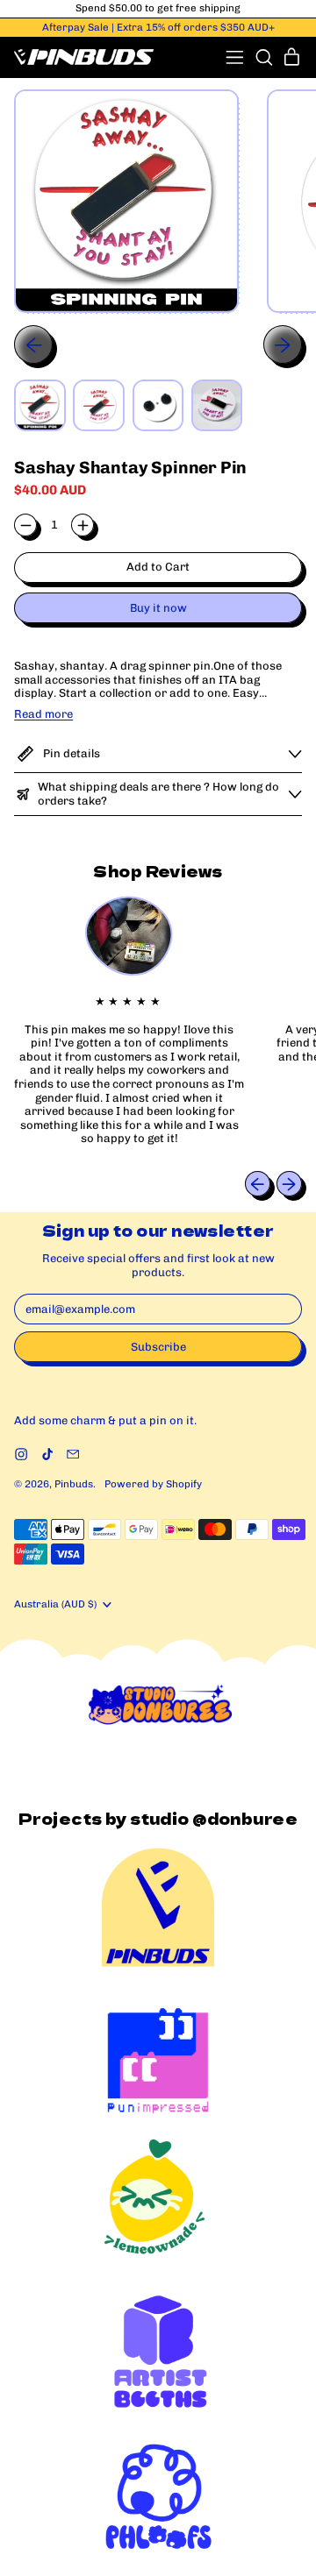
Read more (43, 714)
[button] (264, 57)
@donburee (245, 1818)
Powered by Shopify (153, 1484)
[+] (83, 525)
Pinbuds (74, 1484)
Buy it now (158, 608)
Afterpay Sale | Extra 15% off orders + (158, 27)
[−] (25, 525)
